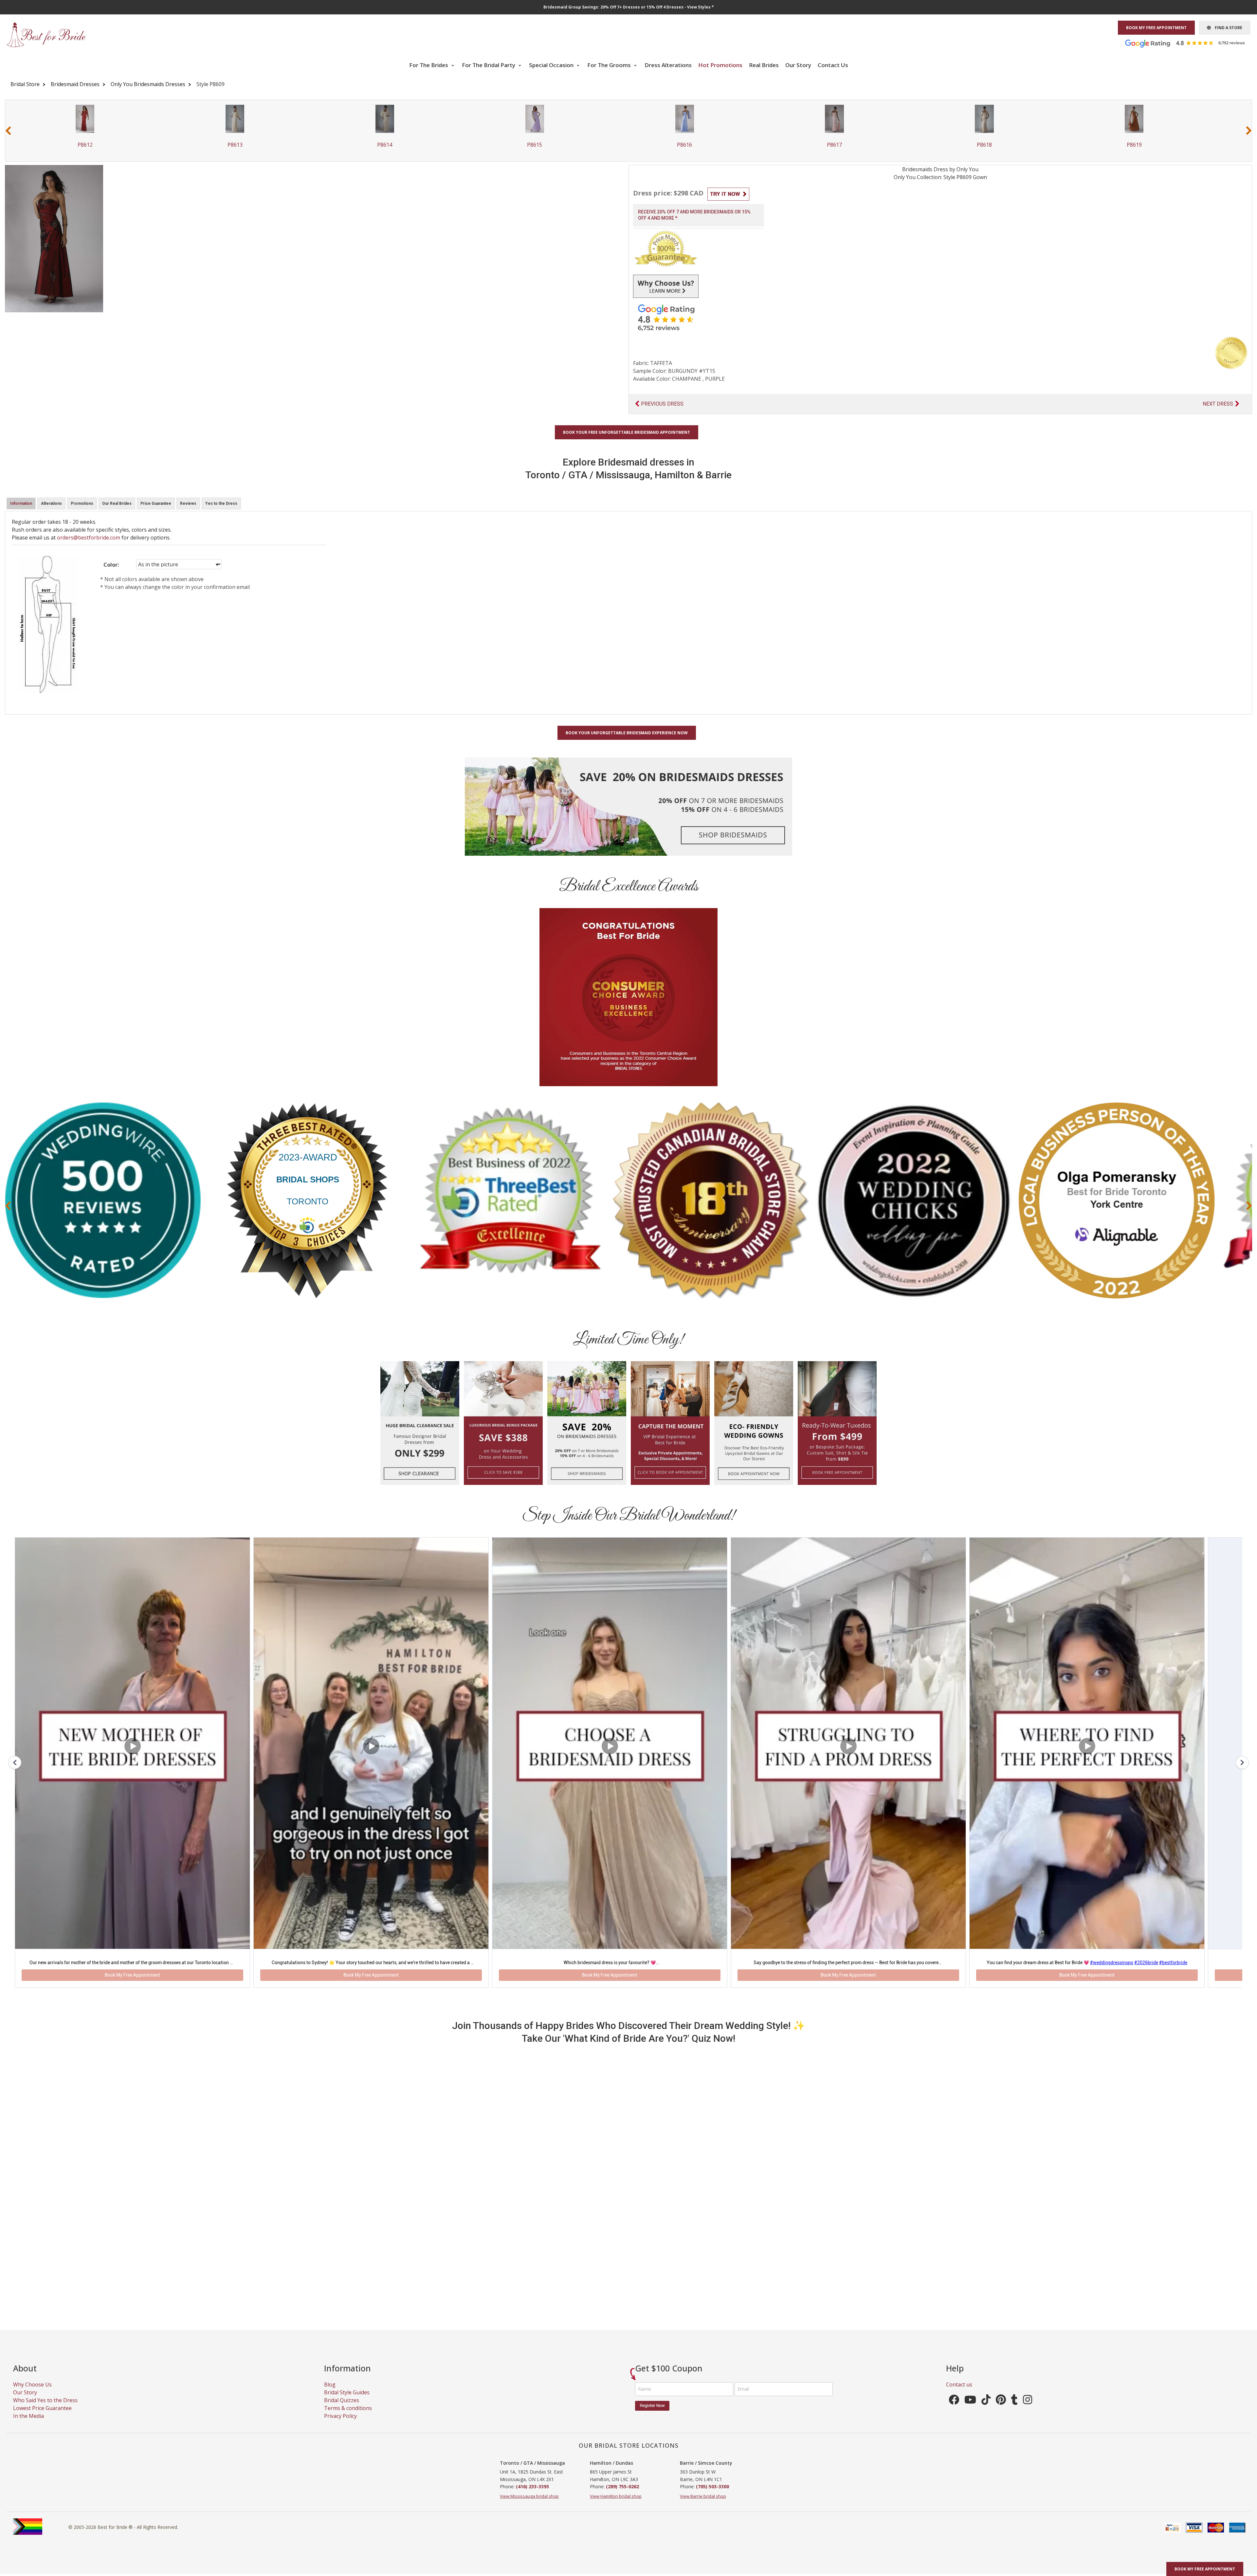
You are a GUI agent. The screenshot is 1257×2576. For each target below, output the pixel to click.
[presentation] (8, 130)
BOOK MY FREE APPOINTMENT (1156, 28)
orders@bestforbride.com (89, 538)
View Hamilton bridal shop (616, 2510)
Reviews (188, 503)
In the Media (28, 2429)
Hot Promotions (720, 65)
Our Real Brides (117, 503)
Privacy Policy (340, 2429)
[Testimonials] (1190, 43)
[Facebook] (954, 2415)
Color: (111, 565)
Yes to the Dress (221, 503)
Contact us (959, 2398)
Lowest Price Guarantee (42, 2421)
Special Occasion (552, 65)
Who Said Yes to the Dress (45, 2414)
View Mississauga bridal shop (529, 2510)
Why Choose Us (32, 2398)
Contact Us (833, 65)
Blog (330, 2398)
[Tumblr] (1014, 2415)
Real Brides (764, 65)
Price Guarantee (156, 503)
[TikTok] (986, 2415)
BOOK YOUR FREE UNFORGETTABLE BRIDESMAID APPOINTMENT (627, 432)
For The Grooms (610, 65)
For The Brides (429, 65)
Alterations (51, 503)
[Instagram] (1028, 2415)
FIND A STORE (1227, 28)
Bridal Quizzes (342, 2414)
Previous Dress (662, 404)
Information (21, 503)
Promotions (82, 503)
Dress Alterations (668, 65)
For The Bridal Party (489, 65)
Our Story (798, 65)
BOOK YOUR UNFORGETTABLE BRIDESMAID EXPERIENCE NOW (627, 733)
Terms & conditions (348, 2421)
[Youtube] (970, 2415)
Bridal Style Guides (347, 2406)
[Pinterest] (1001, 2415)
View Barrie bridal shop (703, 2510)
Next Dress (1218, 404)
